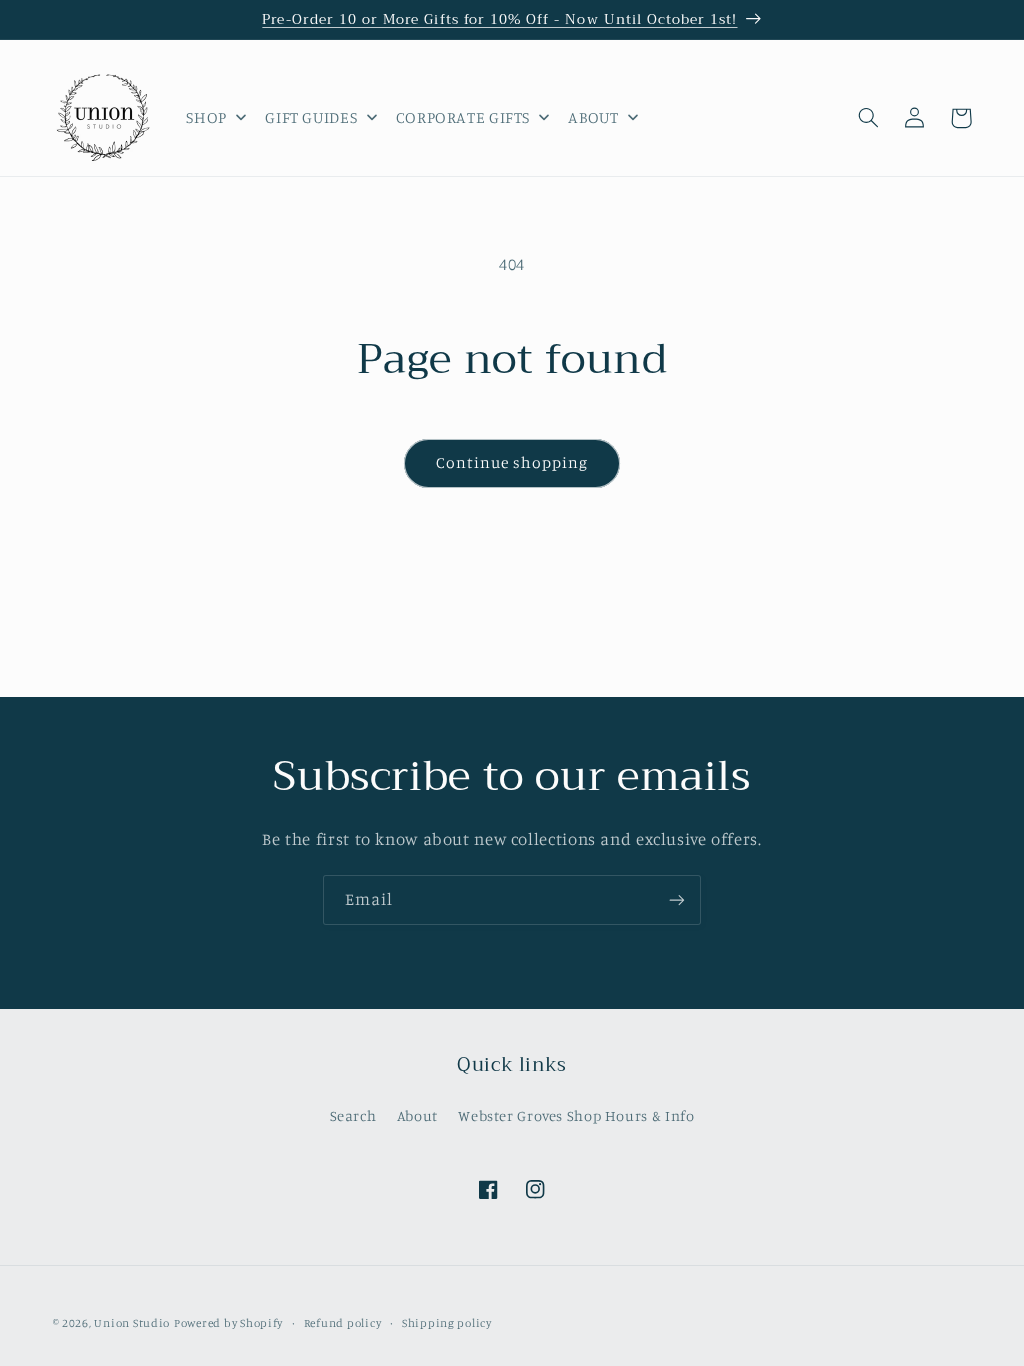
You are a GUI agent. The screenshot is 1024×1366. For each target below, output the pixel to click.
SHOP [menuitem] (206, 117)
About (417, 1115)
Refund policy (343, 1323)
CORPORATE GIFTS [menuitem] (463, 117)
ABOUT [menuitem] (593, 117)
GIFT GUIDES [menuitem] (311, 117)
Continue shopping (512, 462)
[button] (869, 118)
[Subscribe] (677, 899)
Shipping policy (447, 1323)
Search (353, 1115)
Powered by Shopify (228, 1323)
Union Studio (132, 1323)
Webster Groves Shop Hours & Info (576, 1115)
